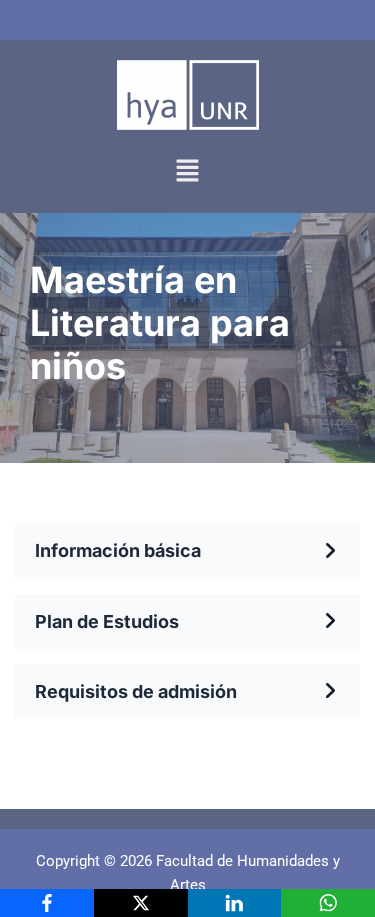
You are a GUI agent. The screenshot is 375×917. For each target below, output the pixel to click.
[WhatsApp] (328, 903)
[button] (187, 171)
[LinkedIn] (235, 903)
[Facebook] (47, 903)
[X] (141, 903)
